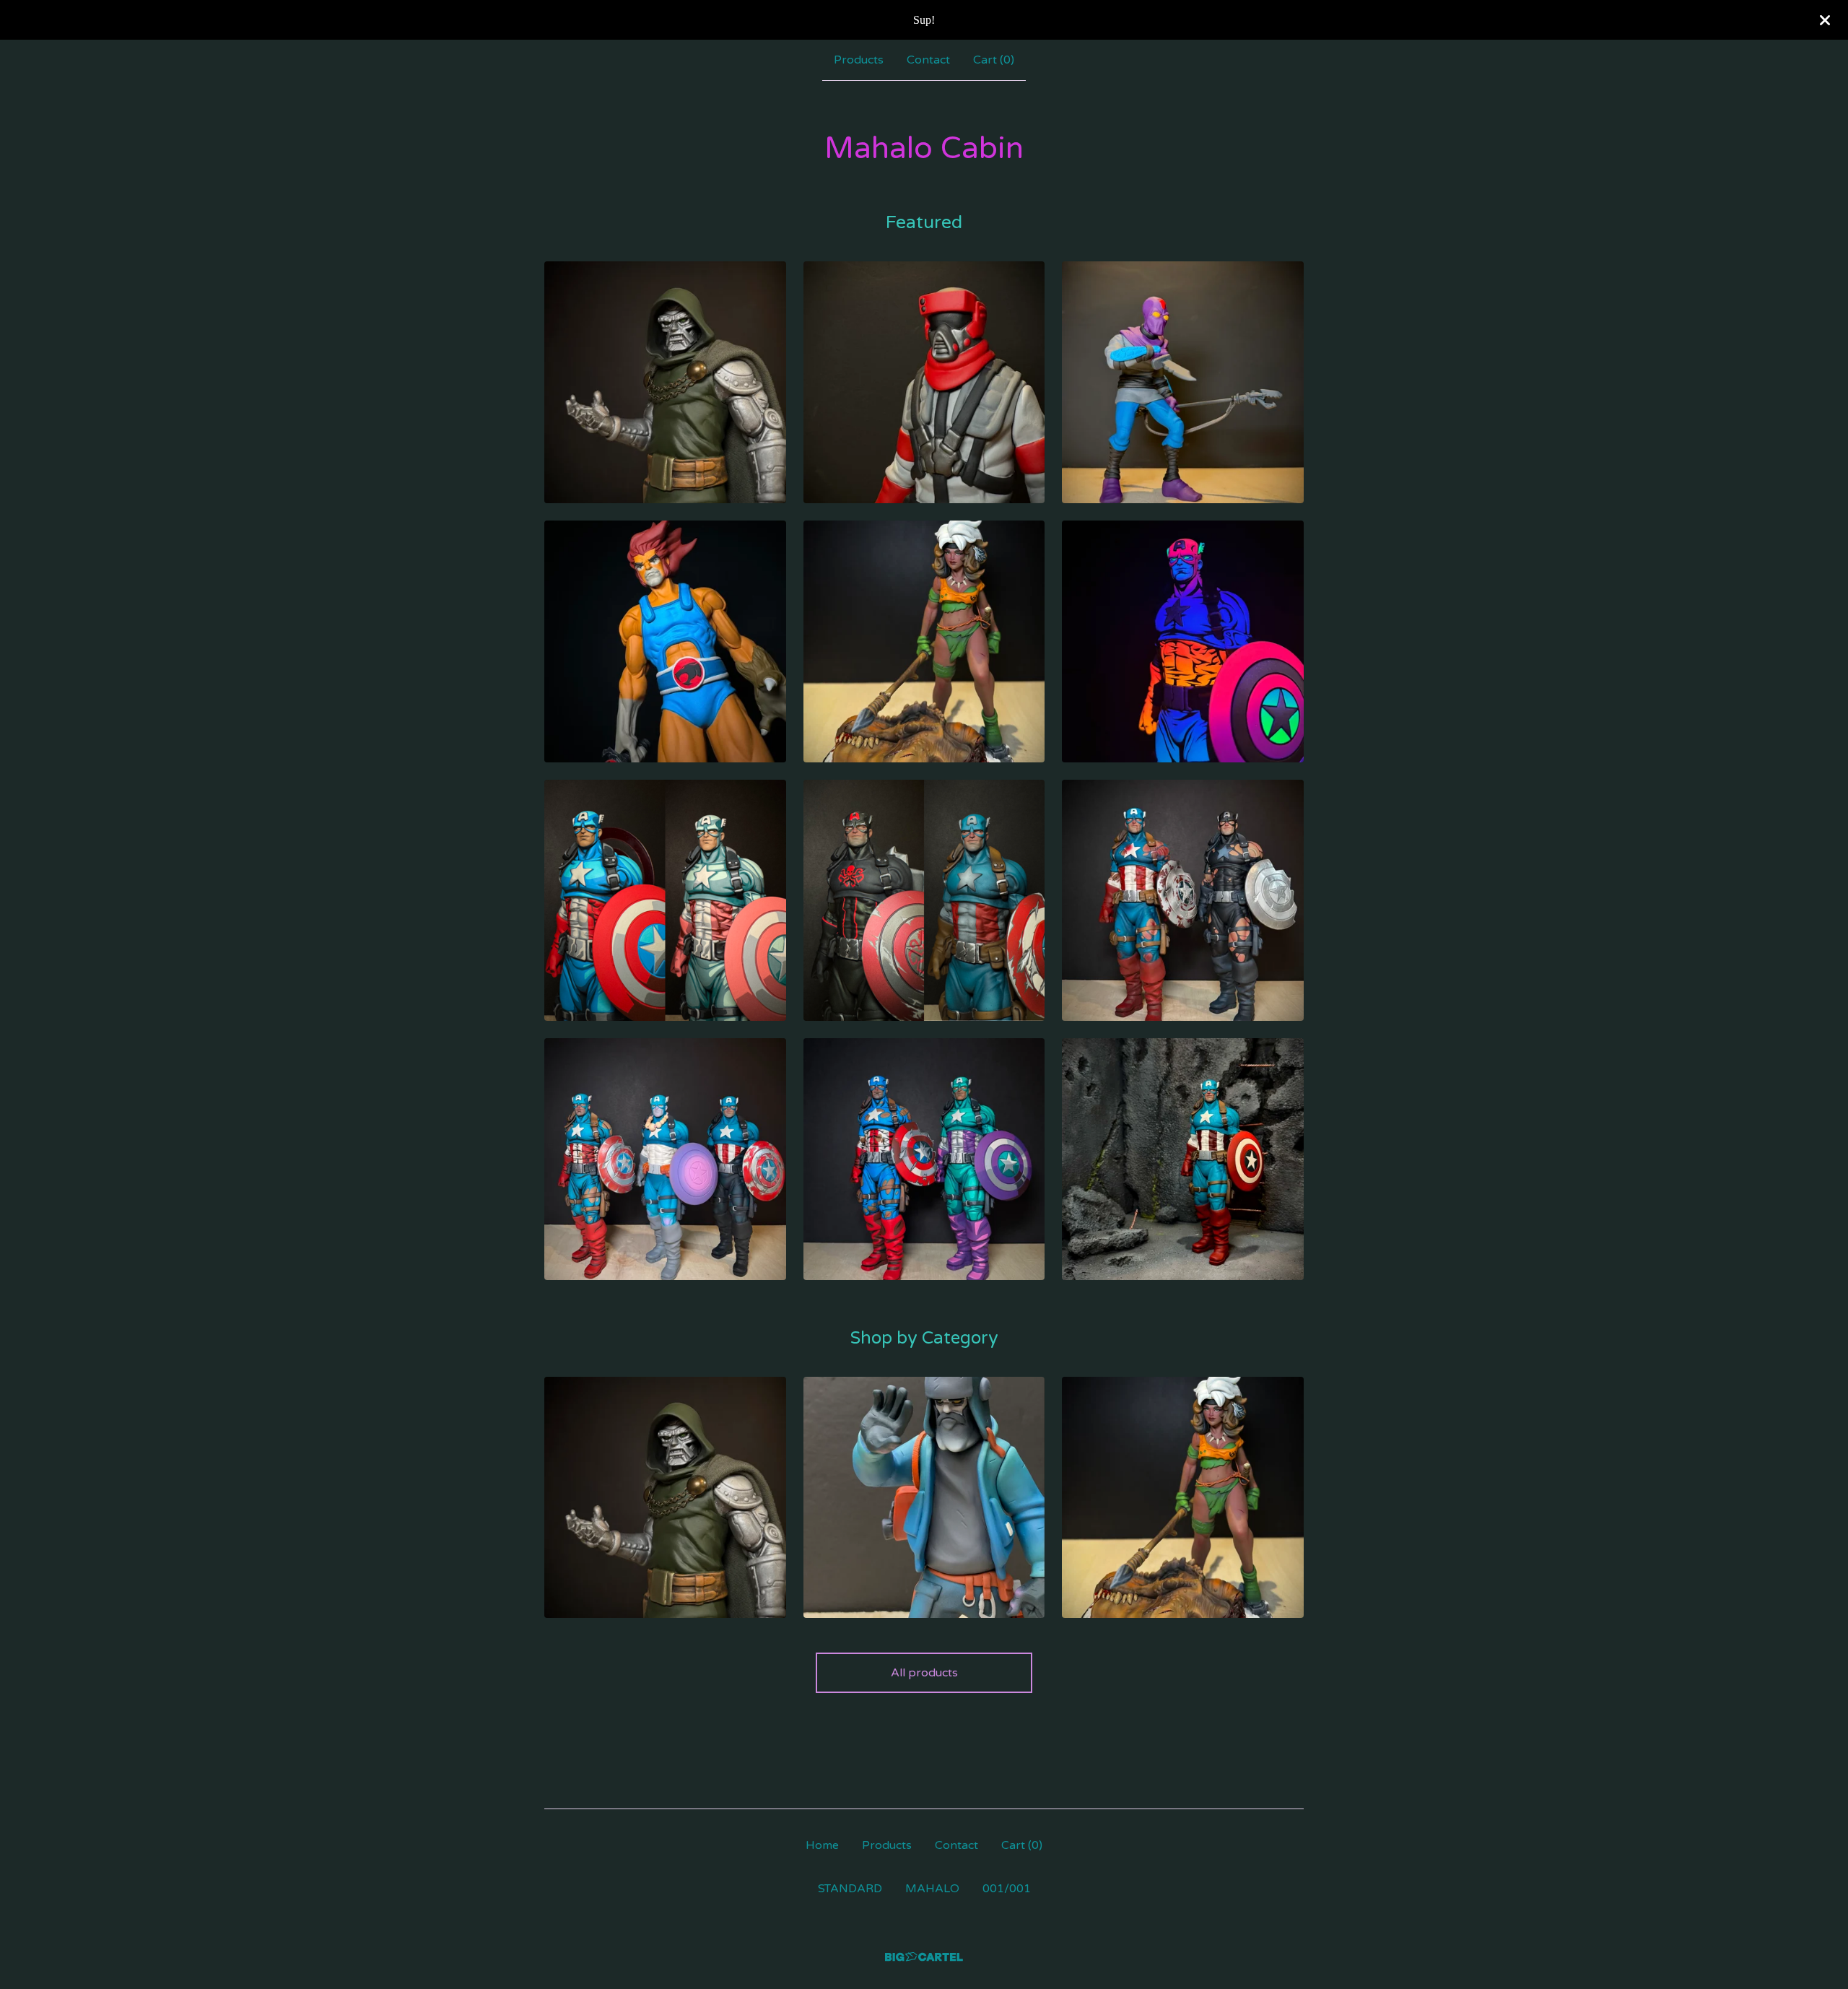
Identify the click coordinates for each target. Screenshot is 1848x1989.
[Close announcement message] (1825, 20)
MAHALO (932, 1889)
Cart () (994, 60)
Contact (928, 60)
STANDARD (850, 1889)
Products (859, 60)
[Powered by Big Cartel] (924, 1957)
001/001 (1007, 1889)
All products (924, 1673)
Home (822, 1845)
